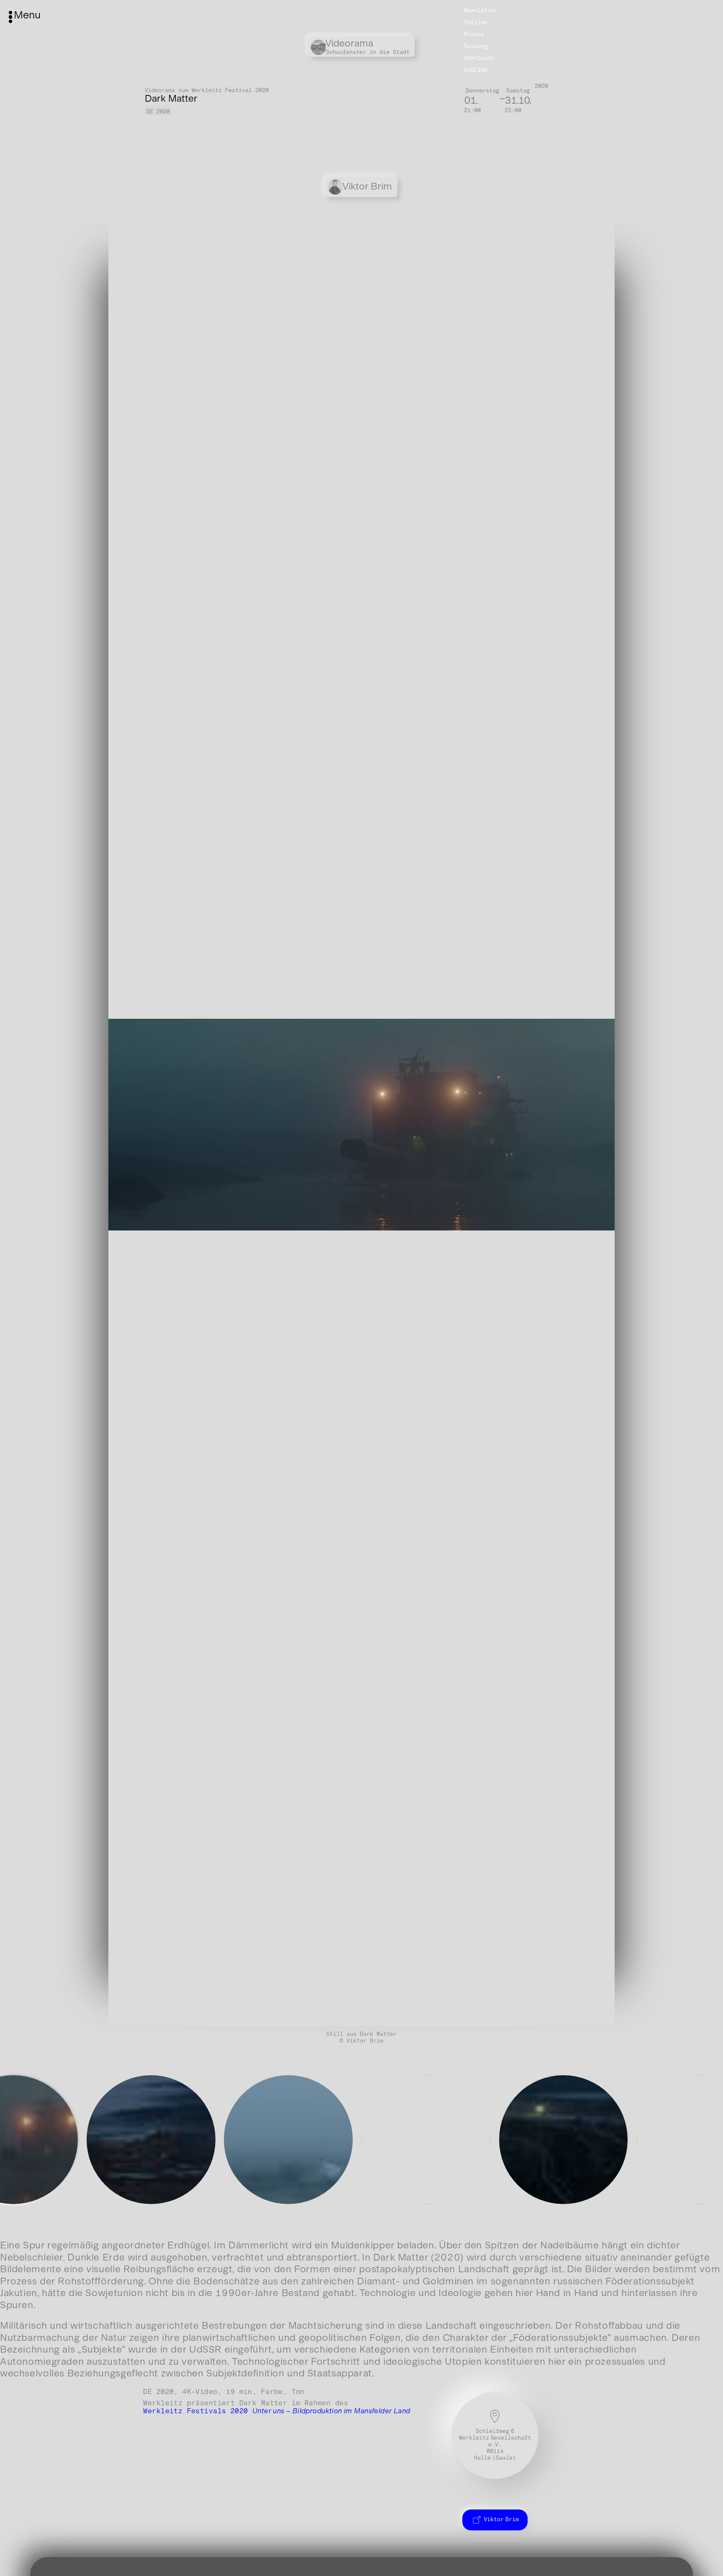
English (476, 70)
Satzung (476, 46)
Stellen (476, 22)
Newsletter (481, 10)
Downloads (479, 58)
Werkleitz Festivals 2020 (277, 2411)
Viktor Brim (501, 2520)
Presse (474, 34)
